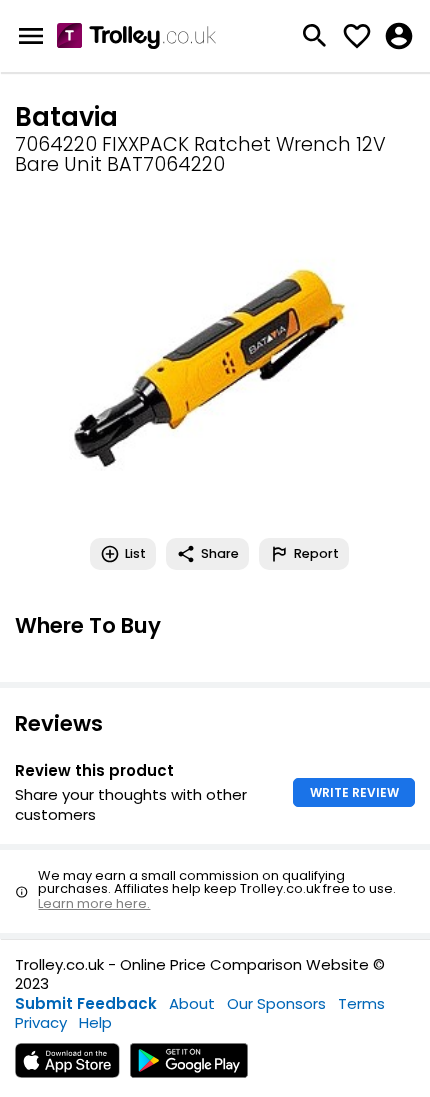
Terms (361, 1003)
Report (316, 553)
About (192, 1003)
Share (220, 553)
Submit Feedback (86, 1003)
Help (95, 1022)
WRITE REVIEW (354, 792)
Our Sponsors (276, 1003)
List (135, 553)
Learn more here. (94, 903)
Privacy (41, 1022)
